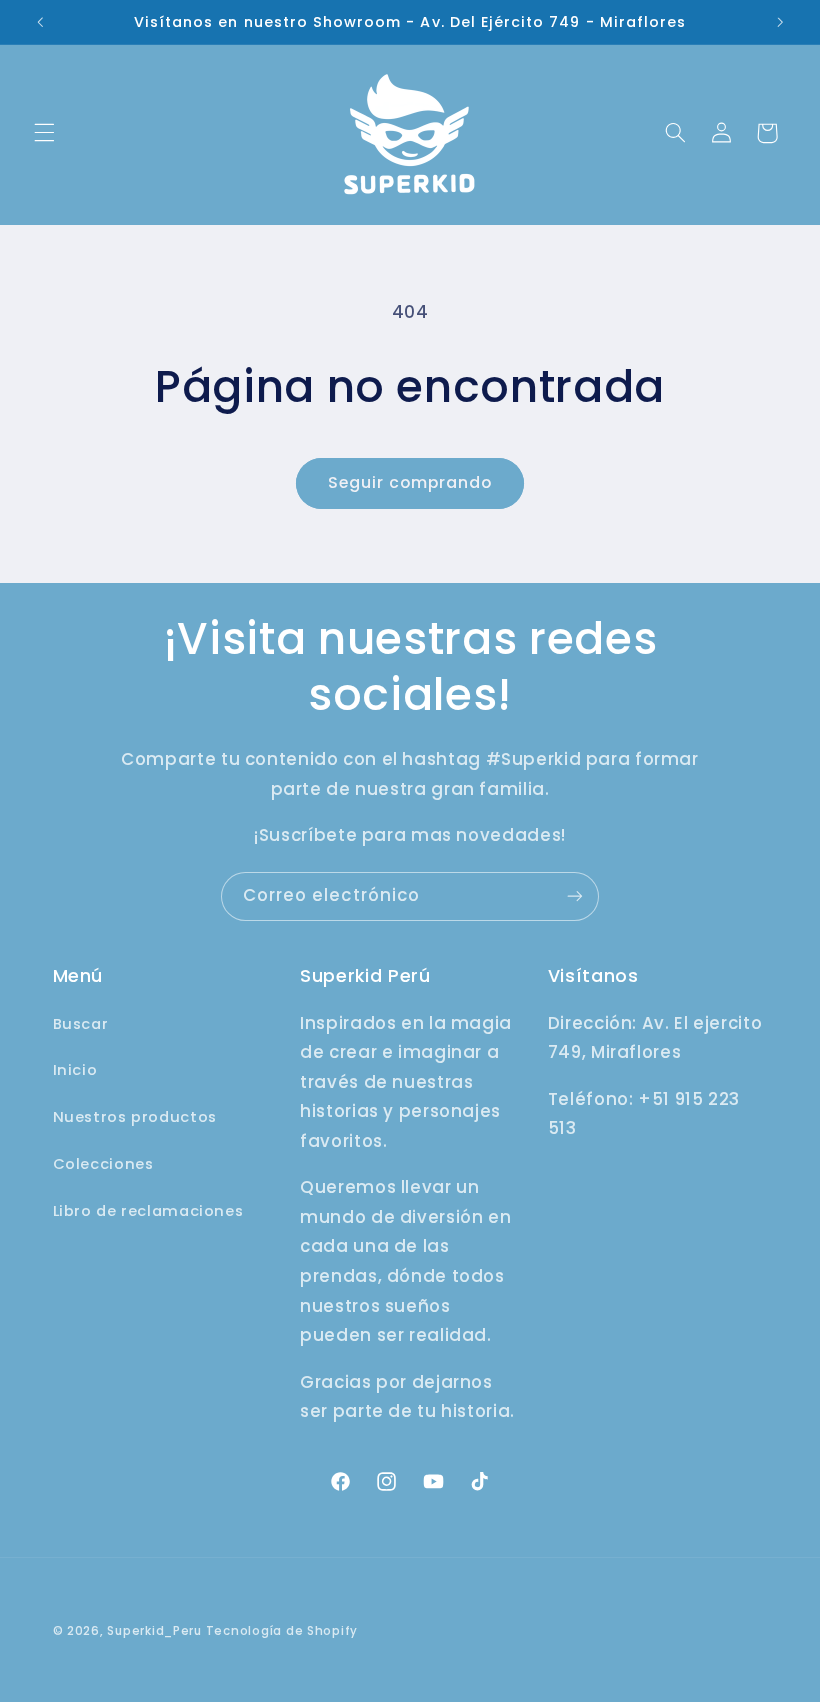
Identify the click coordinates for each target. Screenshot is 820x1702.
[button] (44, 133)
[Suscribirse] (575, 896)
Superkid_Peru (154, 1631)
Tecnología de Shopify (282, 1631)
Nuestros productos (135, 1117)
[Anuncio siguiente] (780, 22)
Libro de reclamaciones (148, 1211)
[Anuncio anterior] (40, 22)
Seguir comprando (410, 482)
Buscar (81, 1024)
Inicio (75, 1070)
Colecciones (103, 1164)
